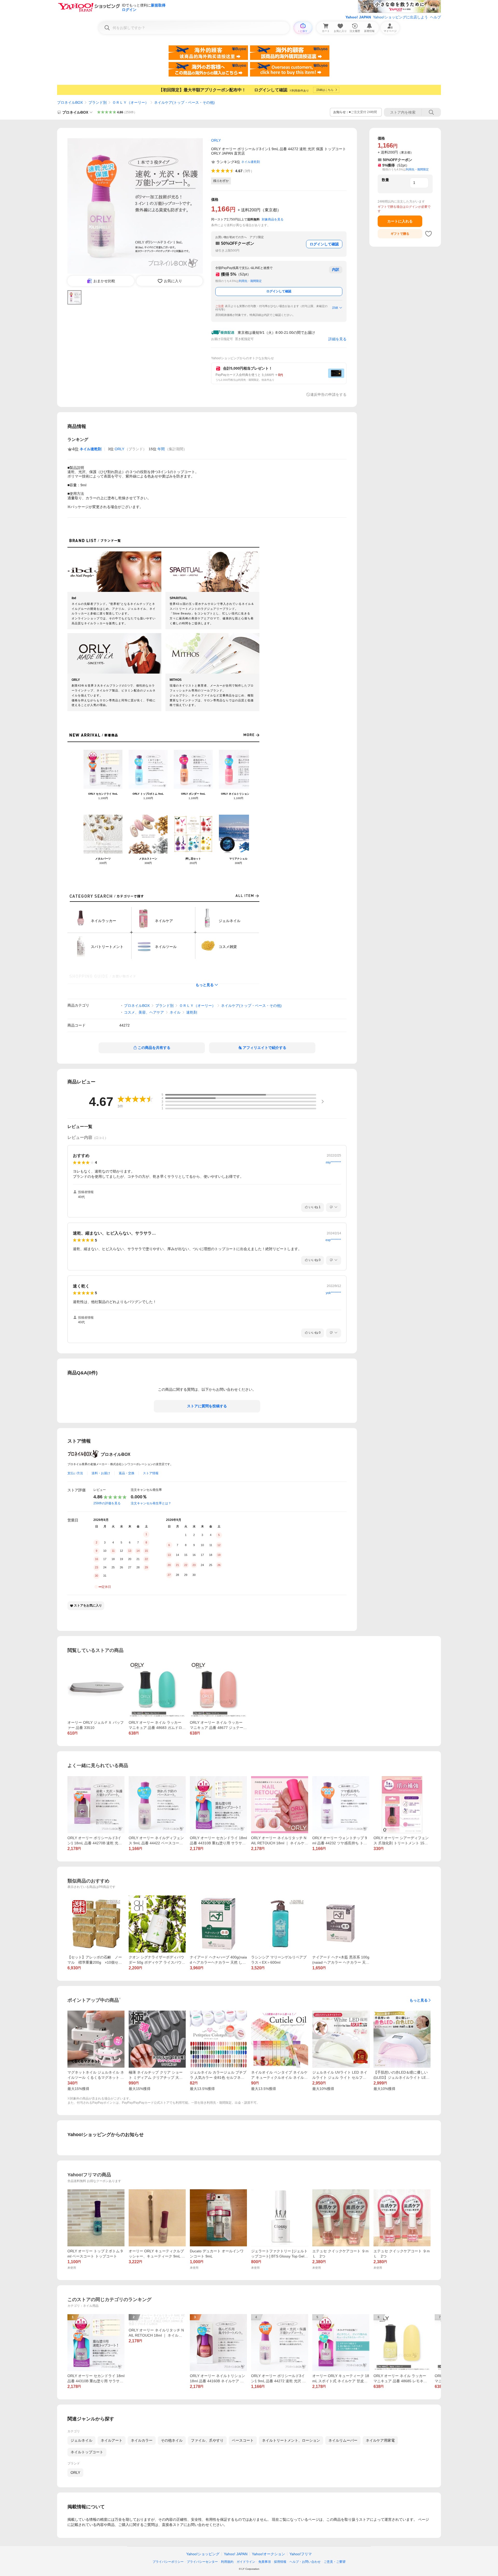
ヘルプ (435, 17)
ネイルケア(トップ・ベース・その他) (184, 102)
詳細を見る (337, 339)
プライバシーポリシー (168, 2562)
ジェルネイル (81, 2440)
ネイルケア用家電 (380, 2440)
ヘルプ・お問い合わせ (305, 2562)
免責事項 (265, 2562)
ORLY (119, 449)
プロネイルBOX (70, 102)
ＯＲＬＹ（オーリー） (130, 102)
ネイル (175, 1012)
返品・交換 (127, 1473)
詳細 (335, 308)
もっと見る (205, 985)
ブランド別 (98, 102)
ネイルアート (112, 2440)
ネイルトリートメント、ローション (291, 2440)
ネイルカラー (142, 2440)
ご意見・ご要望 (335, 2562)
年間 (161, 449)
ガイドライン (246, 2562)
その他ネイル (172, 2440)
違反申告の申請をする (328, 394)
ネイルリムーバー (343, 2440)
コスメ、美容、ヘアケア (144, 1012)
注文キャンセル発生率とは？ (151, 1503)
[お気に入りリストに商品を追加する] (428, 234)
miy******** (333, 1162)
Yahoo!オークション (268, 2554)
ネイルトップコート (87, 2452)
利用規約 (227, 2562)
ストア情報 (151, 1473)
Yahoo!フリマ (301, 2554)
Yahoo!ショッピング (203, 2554)
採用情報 (280, 2562)
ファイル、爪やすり (207, 2440)
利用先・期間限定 (250, 281)
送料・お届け (101, 1473)
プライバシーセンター (202, 2562)
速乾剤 (192, 1012)
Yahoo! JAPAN (358, 17)
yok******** (333, 1293)
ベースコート (243, 2440)
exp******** (333, 1240)
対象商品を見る (273, 219)
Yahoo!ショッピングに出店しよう (400, 17)
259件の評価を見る (107, 1503)
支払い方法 (75, 1473)
